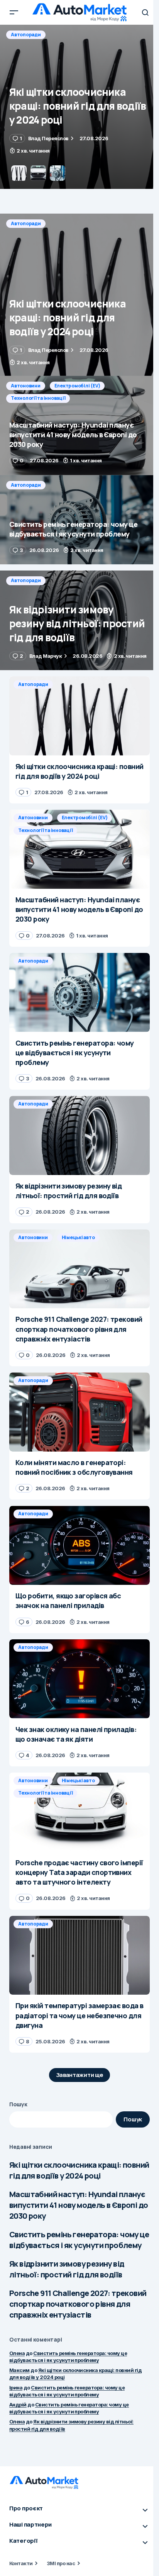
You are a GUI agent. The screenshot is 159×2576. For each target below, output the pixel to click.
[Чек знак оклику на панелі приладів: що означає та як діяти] (79, 1679)
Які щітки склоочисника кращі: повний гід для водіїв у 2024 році (79, 2170)
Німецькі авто (78, 1237)
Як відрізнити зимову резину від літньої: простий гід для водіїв (67, 2269)
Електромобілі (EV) (77, 35)
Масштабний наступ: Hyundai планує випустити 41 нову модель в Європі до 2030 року (79, 2205)
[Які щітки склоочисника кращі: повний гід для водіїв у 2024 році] (79, 295)
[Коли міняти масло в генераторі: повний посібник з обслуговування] (79, 1412)
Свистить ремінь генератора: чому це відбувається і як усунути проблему (79, 2240)
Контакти (21, 2563)
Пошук (18, 2104)
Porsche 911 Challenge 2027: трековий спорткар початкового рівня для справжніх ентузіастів (78, 2304)
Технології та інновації (38, 47)
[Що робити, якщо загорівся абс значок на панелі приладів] (79, 1545)
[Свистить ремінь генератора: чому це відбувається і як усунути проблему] (79, 520)
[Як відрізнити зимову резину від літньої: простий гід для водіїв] (79, 620)
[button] (14, 12)
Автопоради (26, 223)
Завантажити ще (80, 2075)
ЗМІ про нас (61, 2563)
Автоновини (26, 35)
